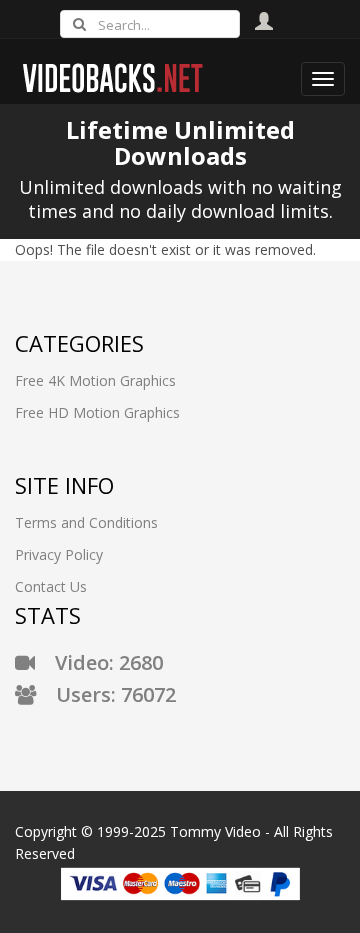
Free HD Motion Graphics (97, 412)
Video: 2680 (99, 662)
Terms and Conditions (86, 522)
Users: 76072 (106, 694)
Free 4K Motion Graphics (95, 380)
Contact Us (51, 586)
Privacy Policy (59, 554)
